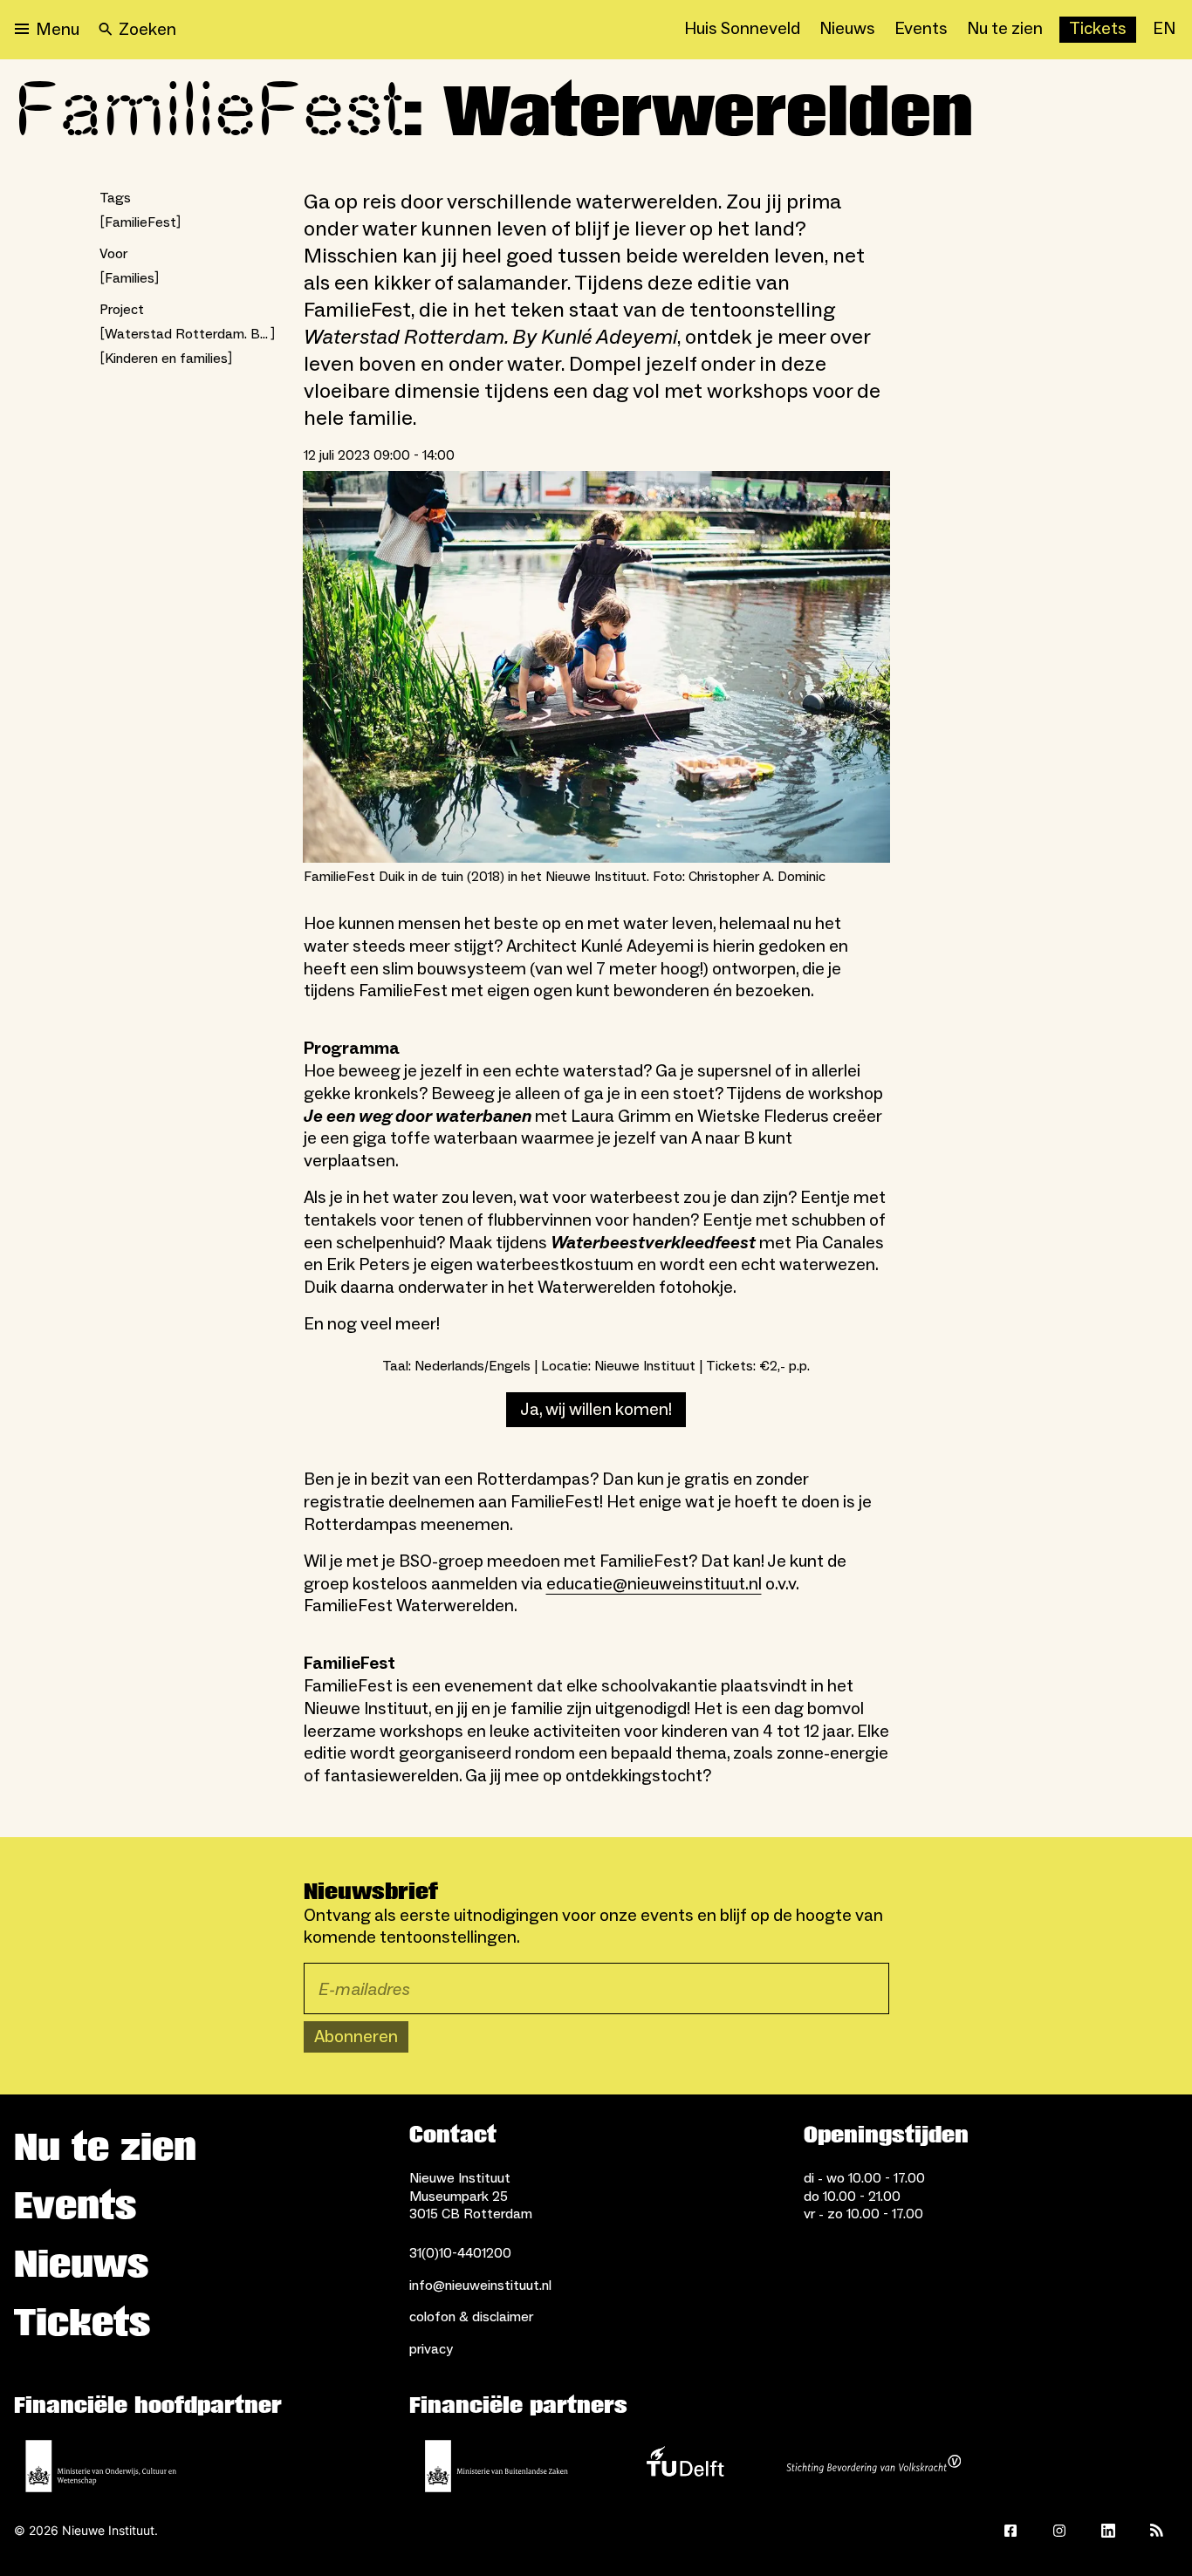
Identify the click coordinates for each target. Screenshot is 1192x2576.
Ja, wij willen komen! (596, 1410)
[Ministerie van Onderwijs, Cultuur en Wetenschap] (101, 2466)
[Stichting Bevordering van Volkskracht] (873, 2466)
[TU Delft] (685, 2466)
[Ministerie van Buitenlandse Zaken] (497, 2466)
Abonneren (356, 2037)
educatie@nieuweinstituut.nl (654, 1584)
